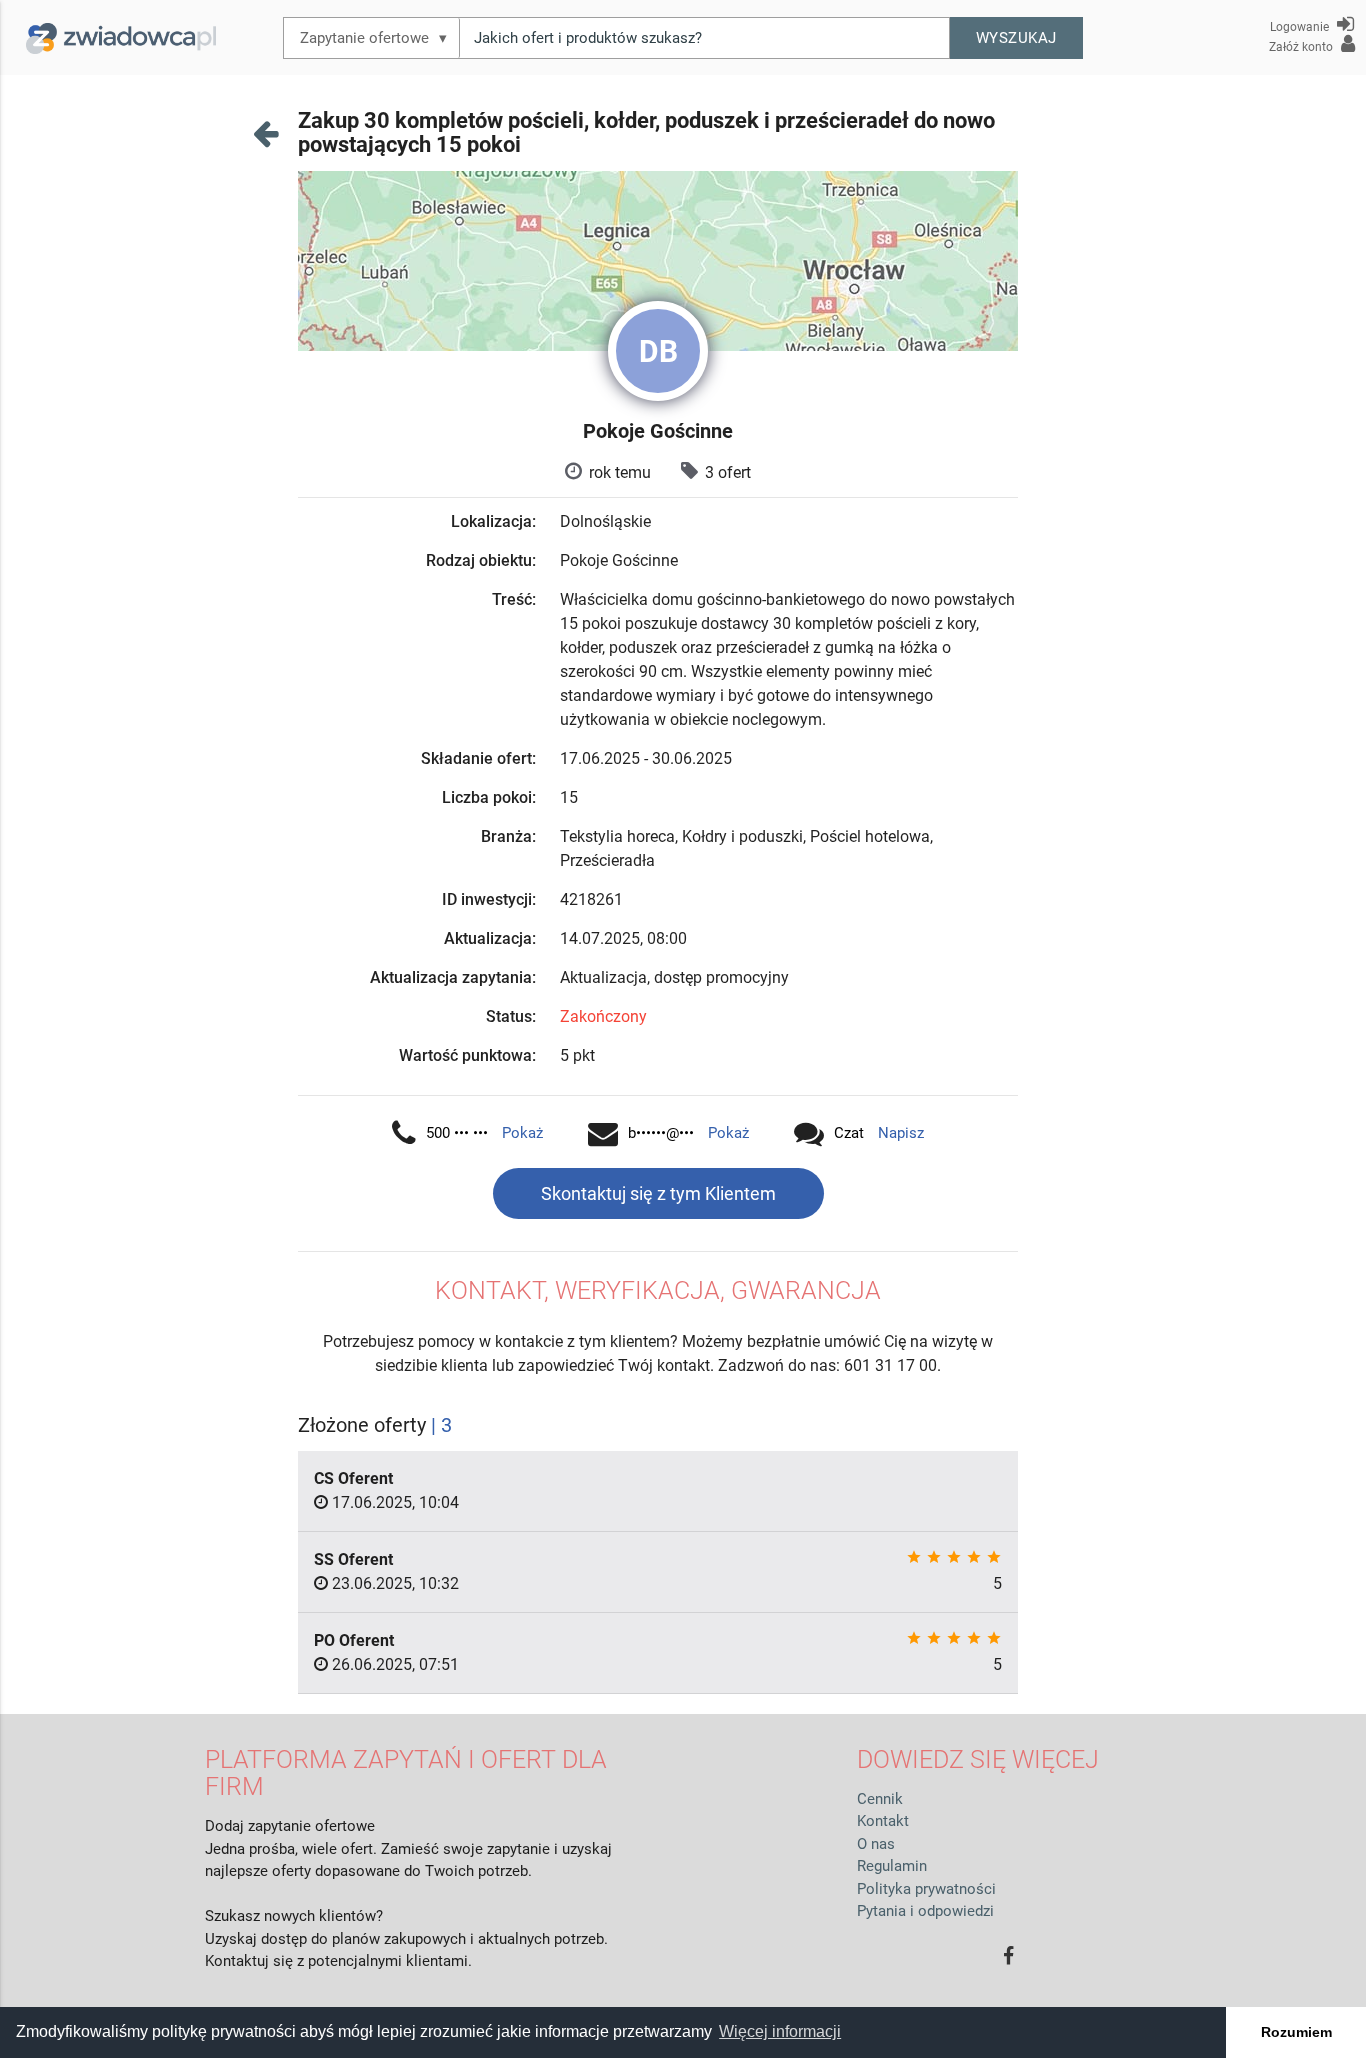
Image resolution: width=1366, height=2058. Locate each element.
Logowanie (1301, 27)
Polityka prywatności (926, 1889)
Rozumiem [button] (1296, 2032)
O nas (876, 1844)
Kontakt (883, 1821)
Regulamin (892, 1866)
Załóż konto (1302, 47)
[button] (1016, 38)
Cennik (880, 1799)
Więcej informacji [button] (780, 2031)
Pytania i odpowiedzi (925, 1911)
